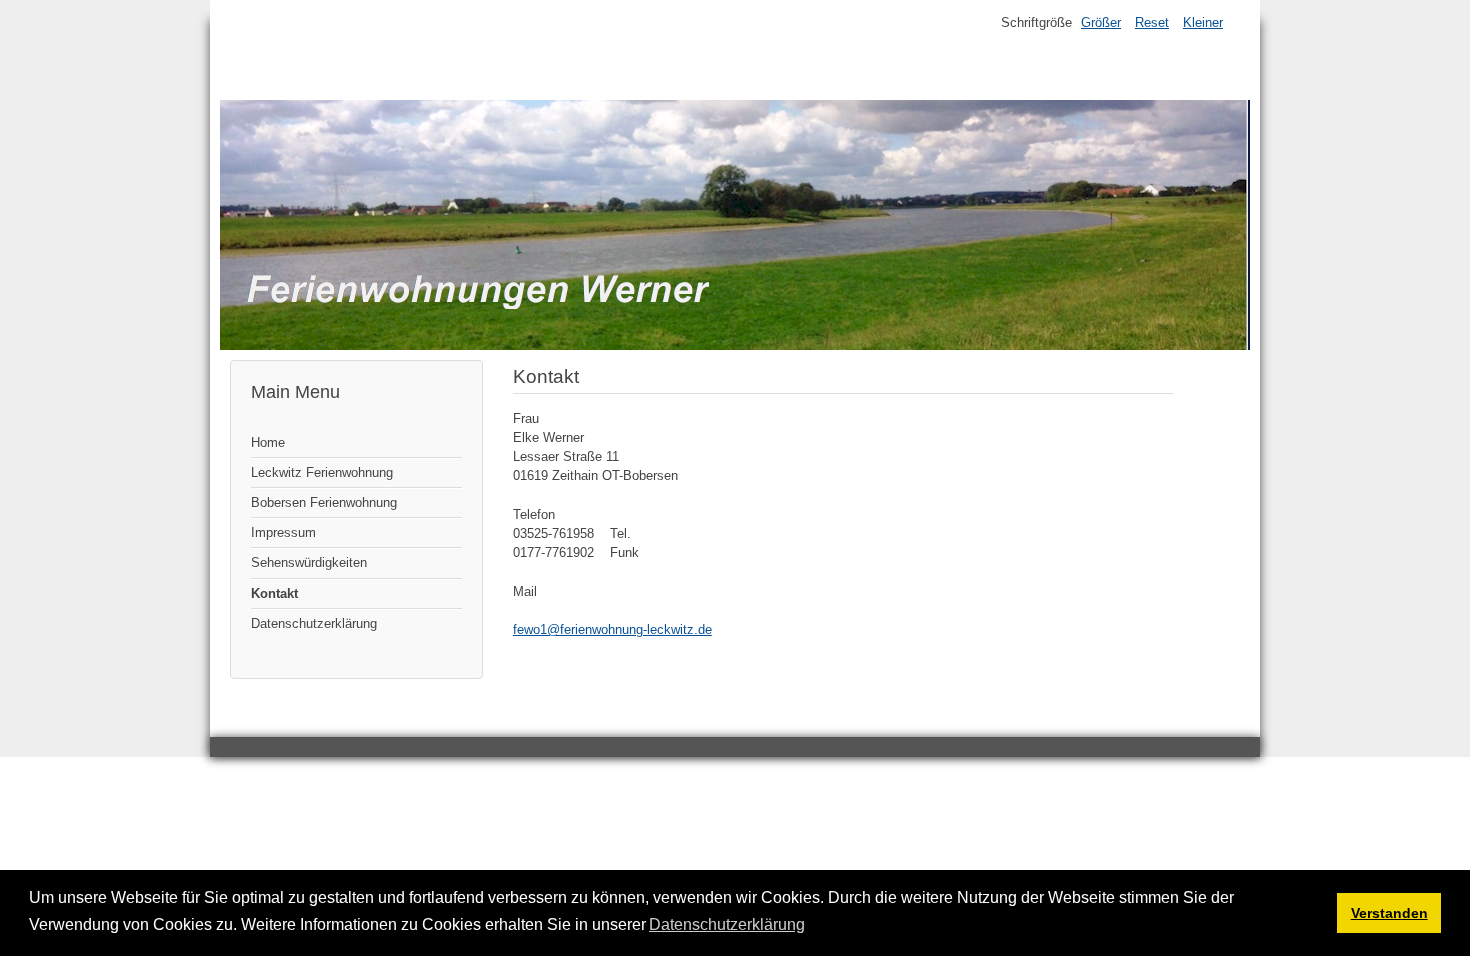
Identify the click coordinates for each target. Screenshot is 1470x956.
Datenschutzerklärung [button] (727, 924)
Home (268, 442)
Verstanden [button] (1389, 913)
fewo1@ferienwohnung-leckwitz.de (612, 629)
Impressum (283, 532)
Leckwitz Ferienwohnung (322, 472)
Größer (1101, 22)
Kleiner (1203, 22)
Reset (1152, 22)
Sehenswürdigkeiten (309, 562)
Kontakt (274, 593)
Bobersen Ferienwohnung (324, 502)
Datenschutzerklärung (314, 623)
